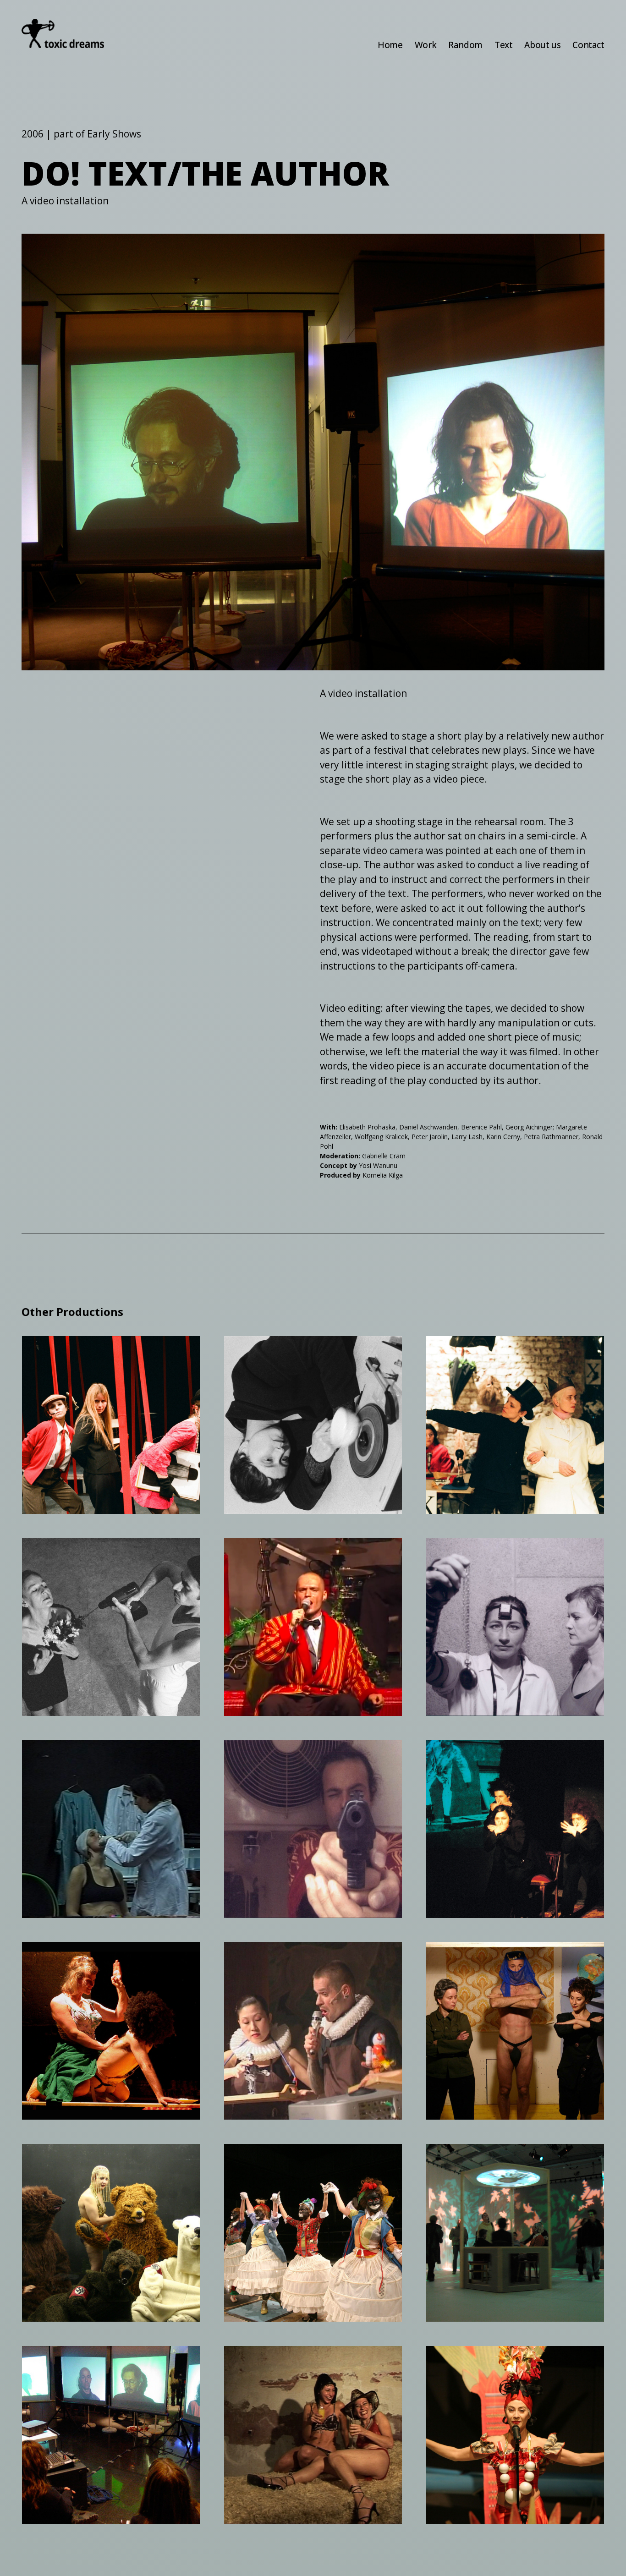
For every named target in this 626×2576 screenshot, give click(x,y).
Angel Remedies (485, 1556)
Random (465, 45)
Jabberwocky (476, 2161)
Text (503, 45)
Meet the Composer (92, 2161)
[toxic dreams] (63, 33)
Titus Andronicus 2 (89, 1959)
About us (542, 45)
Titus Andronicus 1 (291, 1758)
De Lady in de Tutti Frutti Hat (512, 2369)
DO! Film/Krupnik (287, 2363)
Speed (51, 1556)
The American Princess (505, 1354)
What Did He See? (85, 1354)
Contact (588, 45)
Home (390, 45)
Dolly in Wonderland (94, 1758)
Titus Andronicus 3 (291, 2161)
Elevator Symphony (293, 1556)
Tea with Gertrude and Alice (303, 1359)
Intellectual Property (297, 1959)
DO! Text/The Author (95, 2363)
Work (426, 45)
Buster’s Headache (492, 1758)
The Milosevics (481, 1959)
